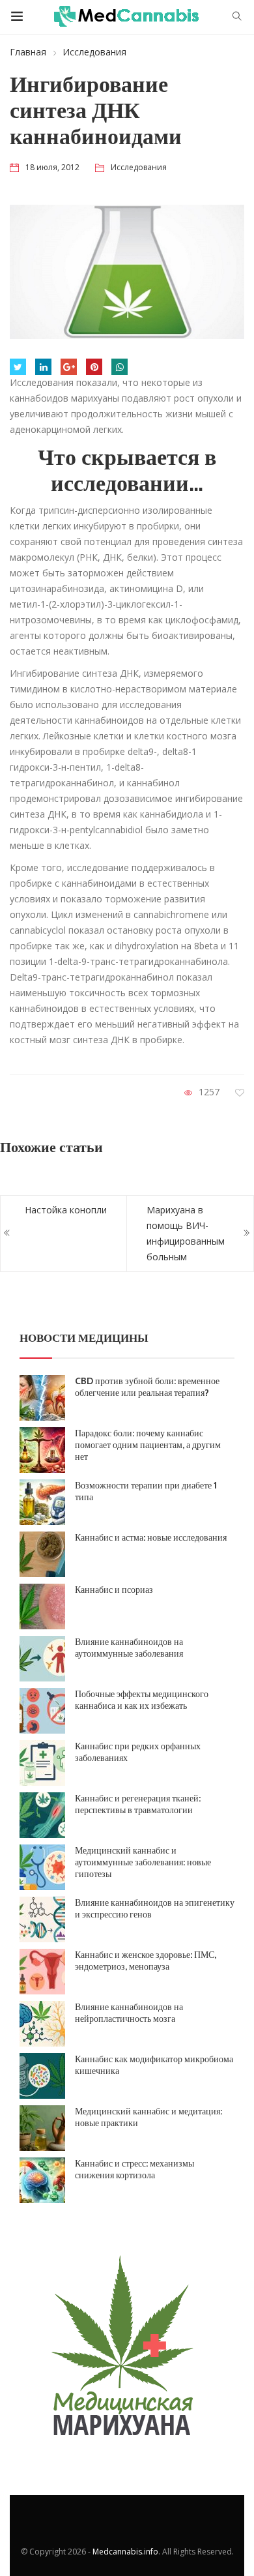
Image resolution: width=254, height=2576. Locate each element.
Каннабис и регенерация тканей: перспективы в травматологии (138, 1804)
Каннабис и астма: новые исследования (151, 1537)
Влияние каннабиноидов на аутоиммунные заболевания (129, 1648)
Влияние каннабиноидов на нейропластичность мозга (129, 2013)
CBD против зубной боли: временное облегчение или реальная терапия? (147, 1387)
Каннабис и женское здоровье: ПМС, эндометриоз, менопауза (146, 1961)
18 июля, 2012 (52, 167)
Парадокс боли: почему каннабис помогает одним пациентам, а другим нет (148, 1445)
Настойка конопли (66, 1210)
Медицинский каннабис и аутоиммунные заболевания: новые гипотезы (143, 1862)
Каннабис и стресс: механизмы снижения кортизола (134, 2169)
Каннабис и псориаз (114, 1590)
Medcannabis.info (125, 2552)
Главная (28, 52)
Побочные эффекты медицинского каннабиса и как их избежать (142, 1700)
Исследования (94, 52)
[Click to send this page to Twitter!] (18, 367)
